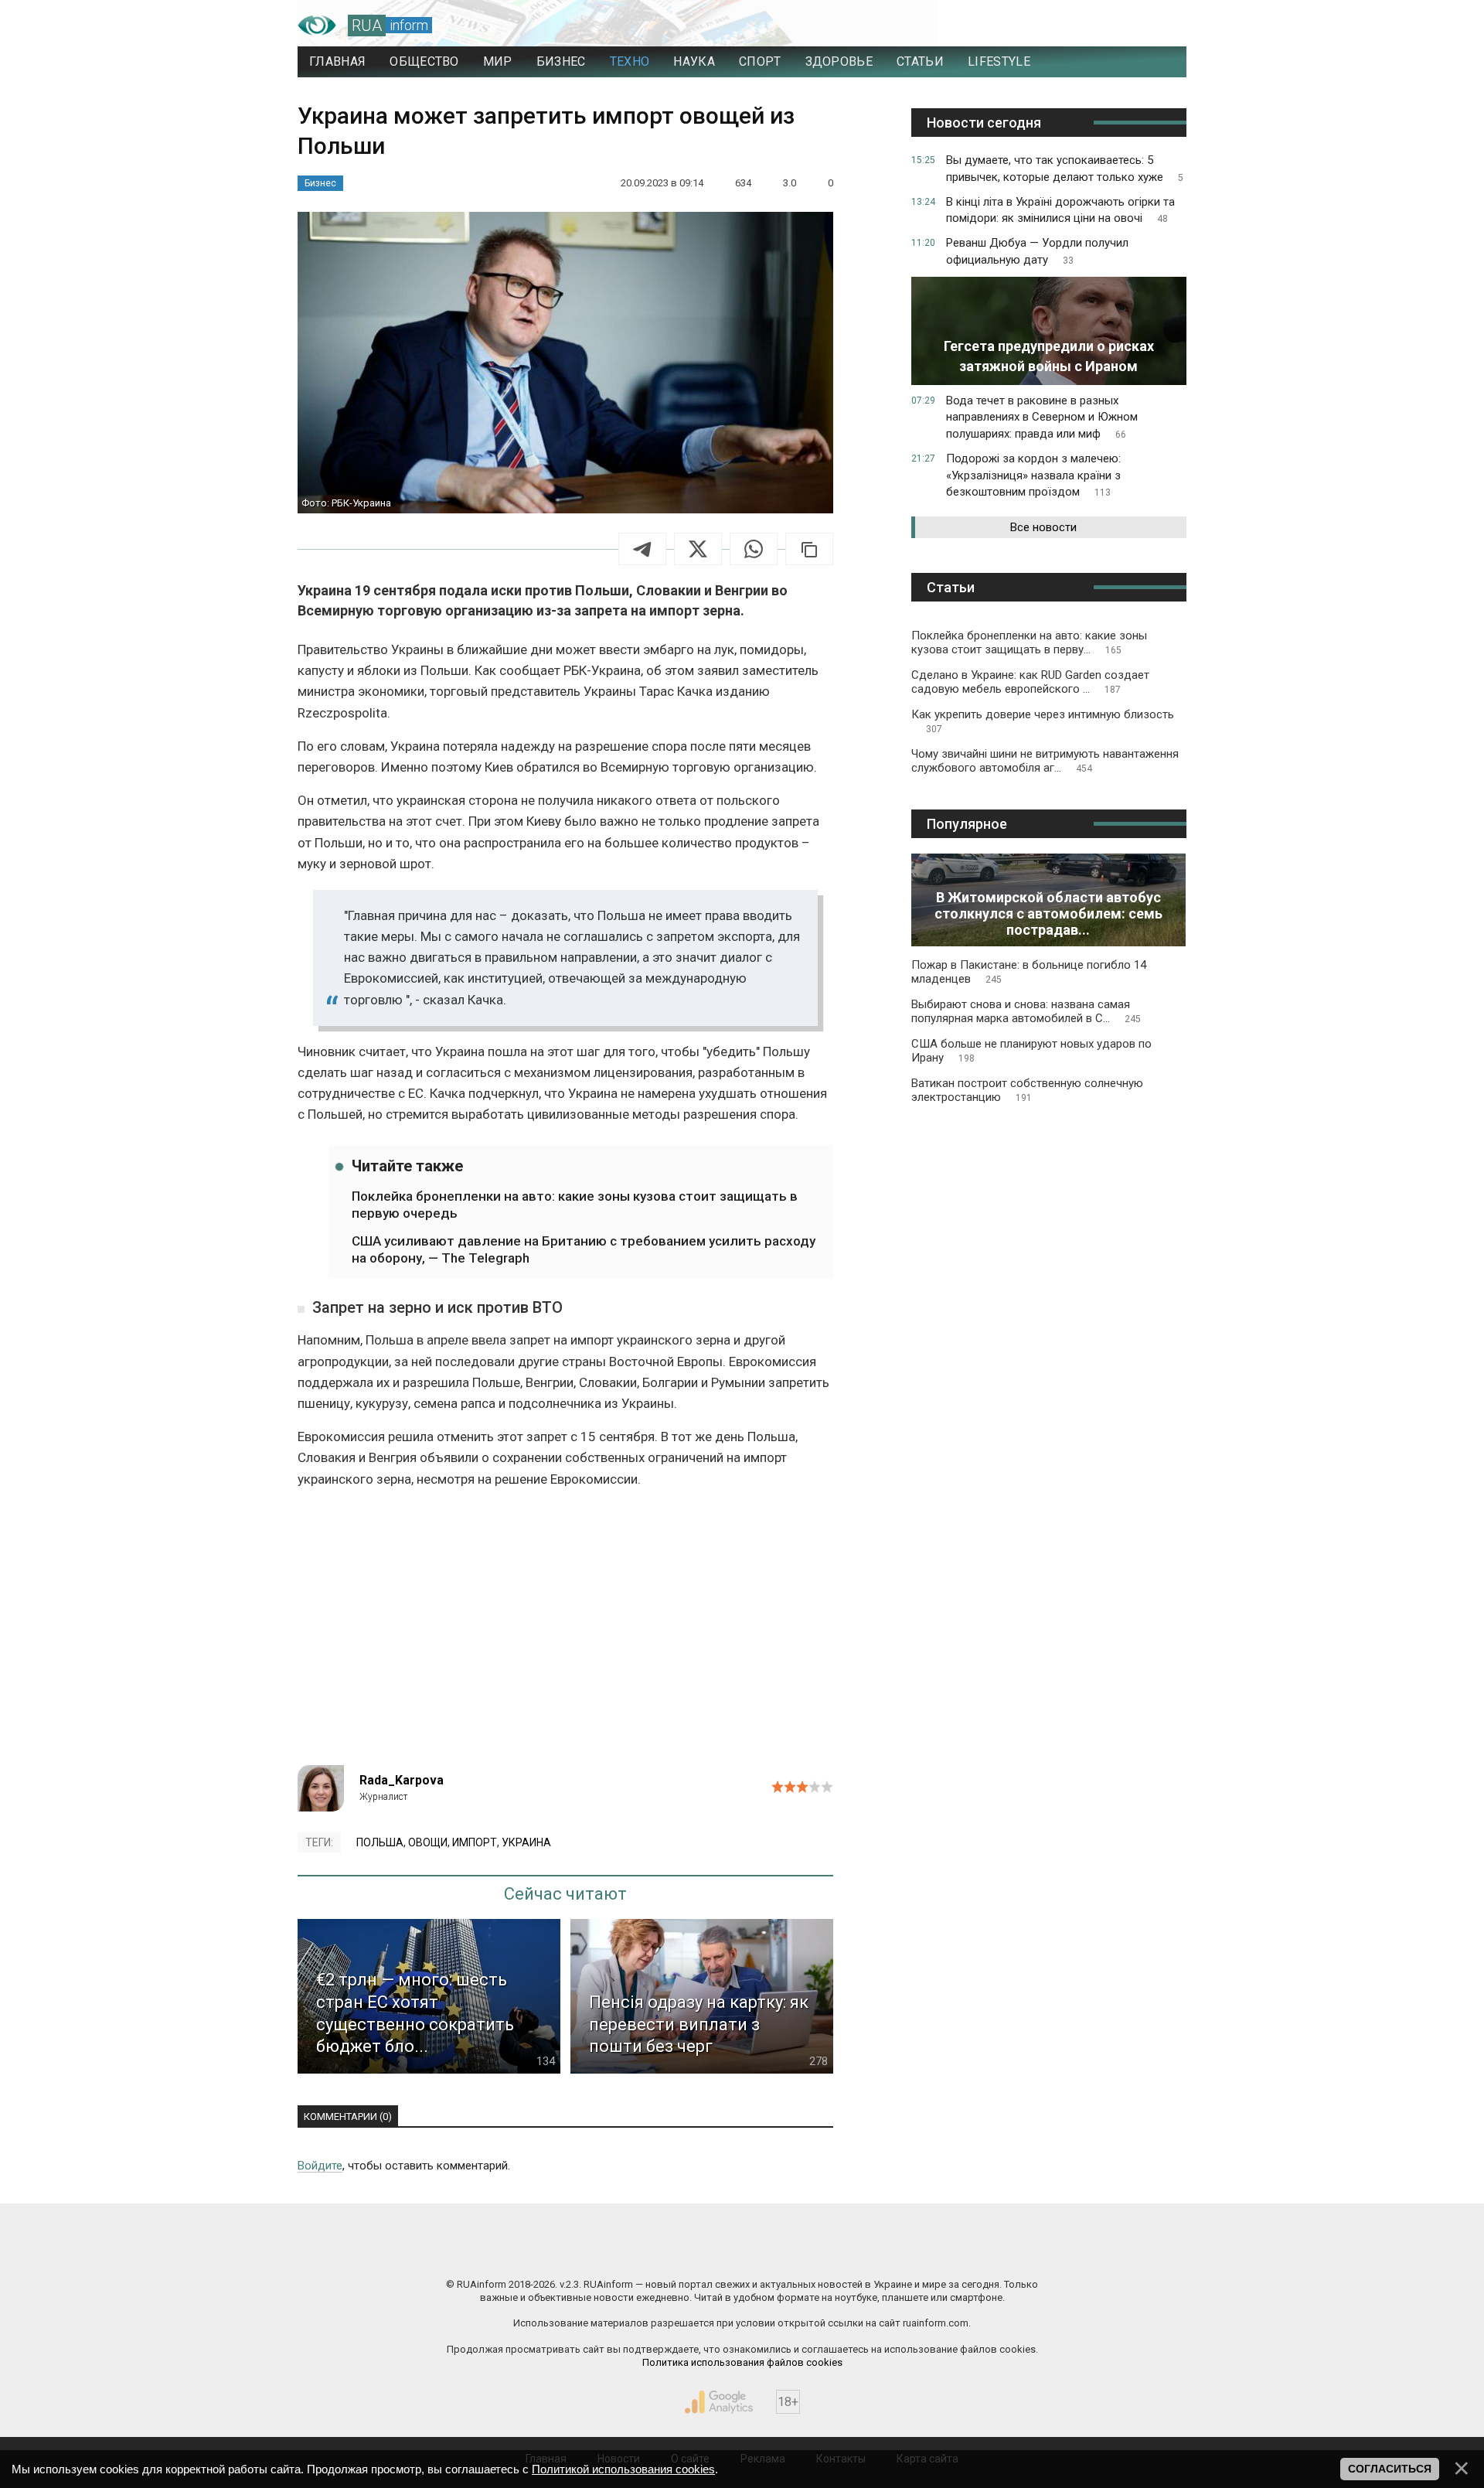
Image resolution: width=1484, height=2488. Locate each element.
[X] (698, 549)
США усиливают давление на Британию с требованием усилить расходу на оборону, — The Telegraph (584, 1249)
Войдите (320, 2166)
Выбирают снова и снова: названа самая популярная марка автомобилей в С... (1026, 1011)
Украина (526, 1842)
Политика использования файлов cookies (742, 2362)
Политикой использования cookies (623, 2469)
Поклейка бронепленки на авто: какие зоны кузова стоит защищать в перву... (1029, 642)
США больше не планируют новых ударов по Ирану (1031, 1051)
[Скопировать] (809, 549)
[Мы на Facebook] (587, 2251)
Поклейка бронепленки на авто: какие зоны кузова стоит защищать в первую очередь (575, 1205)
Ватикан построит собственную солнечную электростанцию (1027, 1090)
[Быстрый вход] (1160, 26)
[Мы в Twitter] (897, 2251)
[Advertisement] (565, 1634)
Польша (380, 1842)
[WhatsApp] (754, 549)
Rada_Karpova (402, 1780)
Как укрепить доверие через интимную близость (1043, 721)
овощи (428, 1842)
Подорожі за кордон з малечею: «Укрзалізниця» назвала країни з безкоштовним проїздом (1033, 475)
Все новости (1043, 527)
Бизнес (320, 183)
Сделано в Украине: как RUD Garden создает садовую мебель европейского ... (1030, 682)
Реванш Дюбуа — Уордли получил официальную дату (1037, 251)
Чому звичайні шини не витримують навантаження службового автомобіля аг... (1045, 761)
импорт (475, 1842)
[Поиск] (1106, 26)
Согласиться (1390, 2469)
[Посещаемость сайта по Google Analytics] (719, 2402)
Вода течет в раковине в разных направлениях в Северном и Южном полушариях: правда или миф (1042, 418)
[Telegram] (642, 549)
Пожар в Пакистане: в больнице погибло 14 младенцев (1029, 972)
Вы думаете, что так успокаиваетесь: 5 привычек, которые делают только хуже (1065, 169)
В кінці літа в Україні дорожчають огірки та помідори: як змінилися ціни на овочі (1060, 210)
